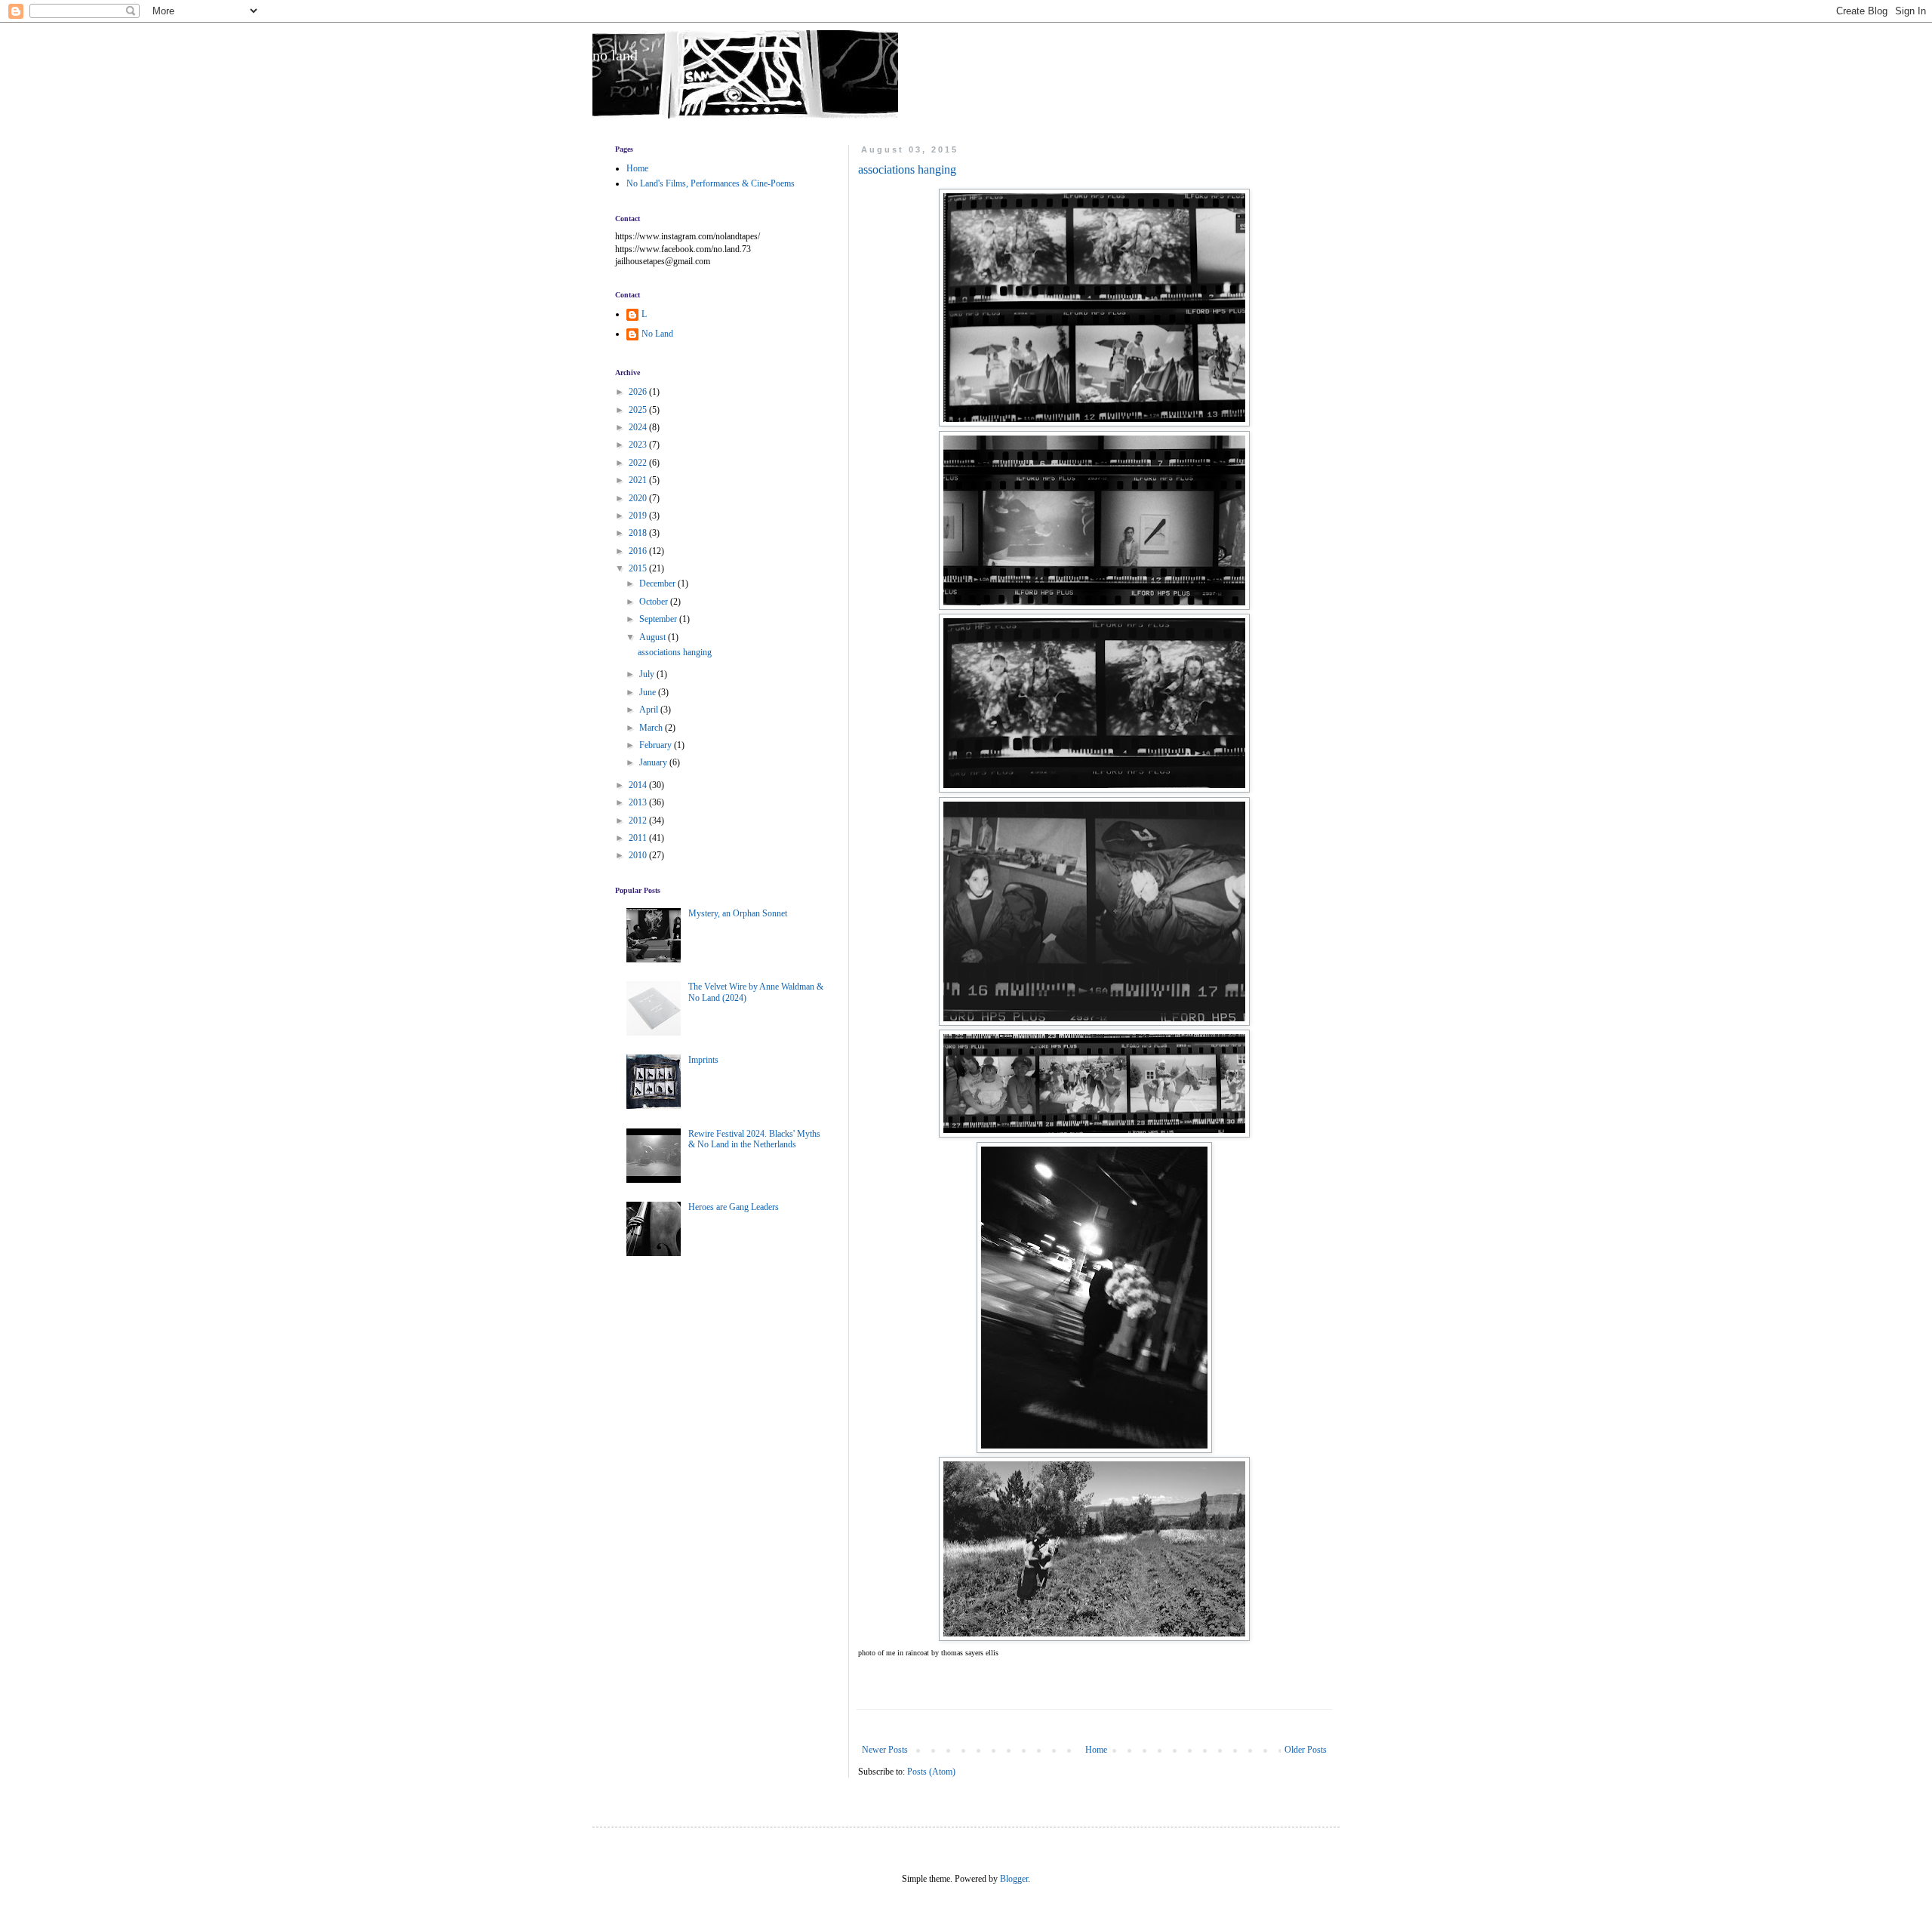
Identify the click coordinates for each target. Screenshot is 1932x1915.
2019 (639, 516)
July (648, 674)
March (652, 728)
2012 (639, 820)
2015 (639, 568)
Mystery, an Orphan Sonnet (738, 913)
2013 (639, 802)
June (649, 692)
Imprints (703, 1060)
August (654, 637)
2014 (639, 785)
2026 (639, 392)
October (655, 602)
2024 (639, 427)
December (658, 583)
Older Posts (1306, 1750)
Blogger (1014, 1879)
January (654, 762)
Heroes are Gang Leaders (734, 1207)
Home (1096, 1750)
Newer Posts (885, 1750)
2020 (639, 498)
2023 (639, 445)
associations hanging (907, 169)
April (650, 710)
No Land (657, 334)
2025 (639, 410)
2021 (639, 480)
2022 (639, 463)
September (659, 619)
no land (615, 55)
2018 (639, 533)
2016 (639, 551)
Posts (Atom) (931, 1772)
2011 (639, 838)
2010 (639, 855)
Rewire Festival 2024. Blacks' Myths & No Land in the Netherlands (754, 1139)
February (657, 745)
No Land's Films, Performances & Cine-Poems (711, 183)
